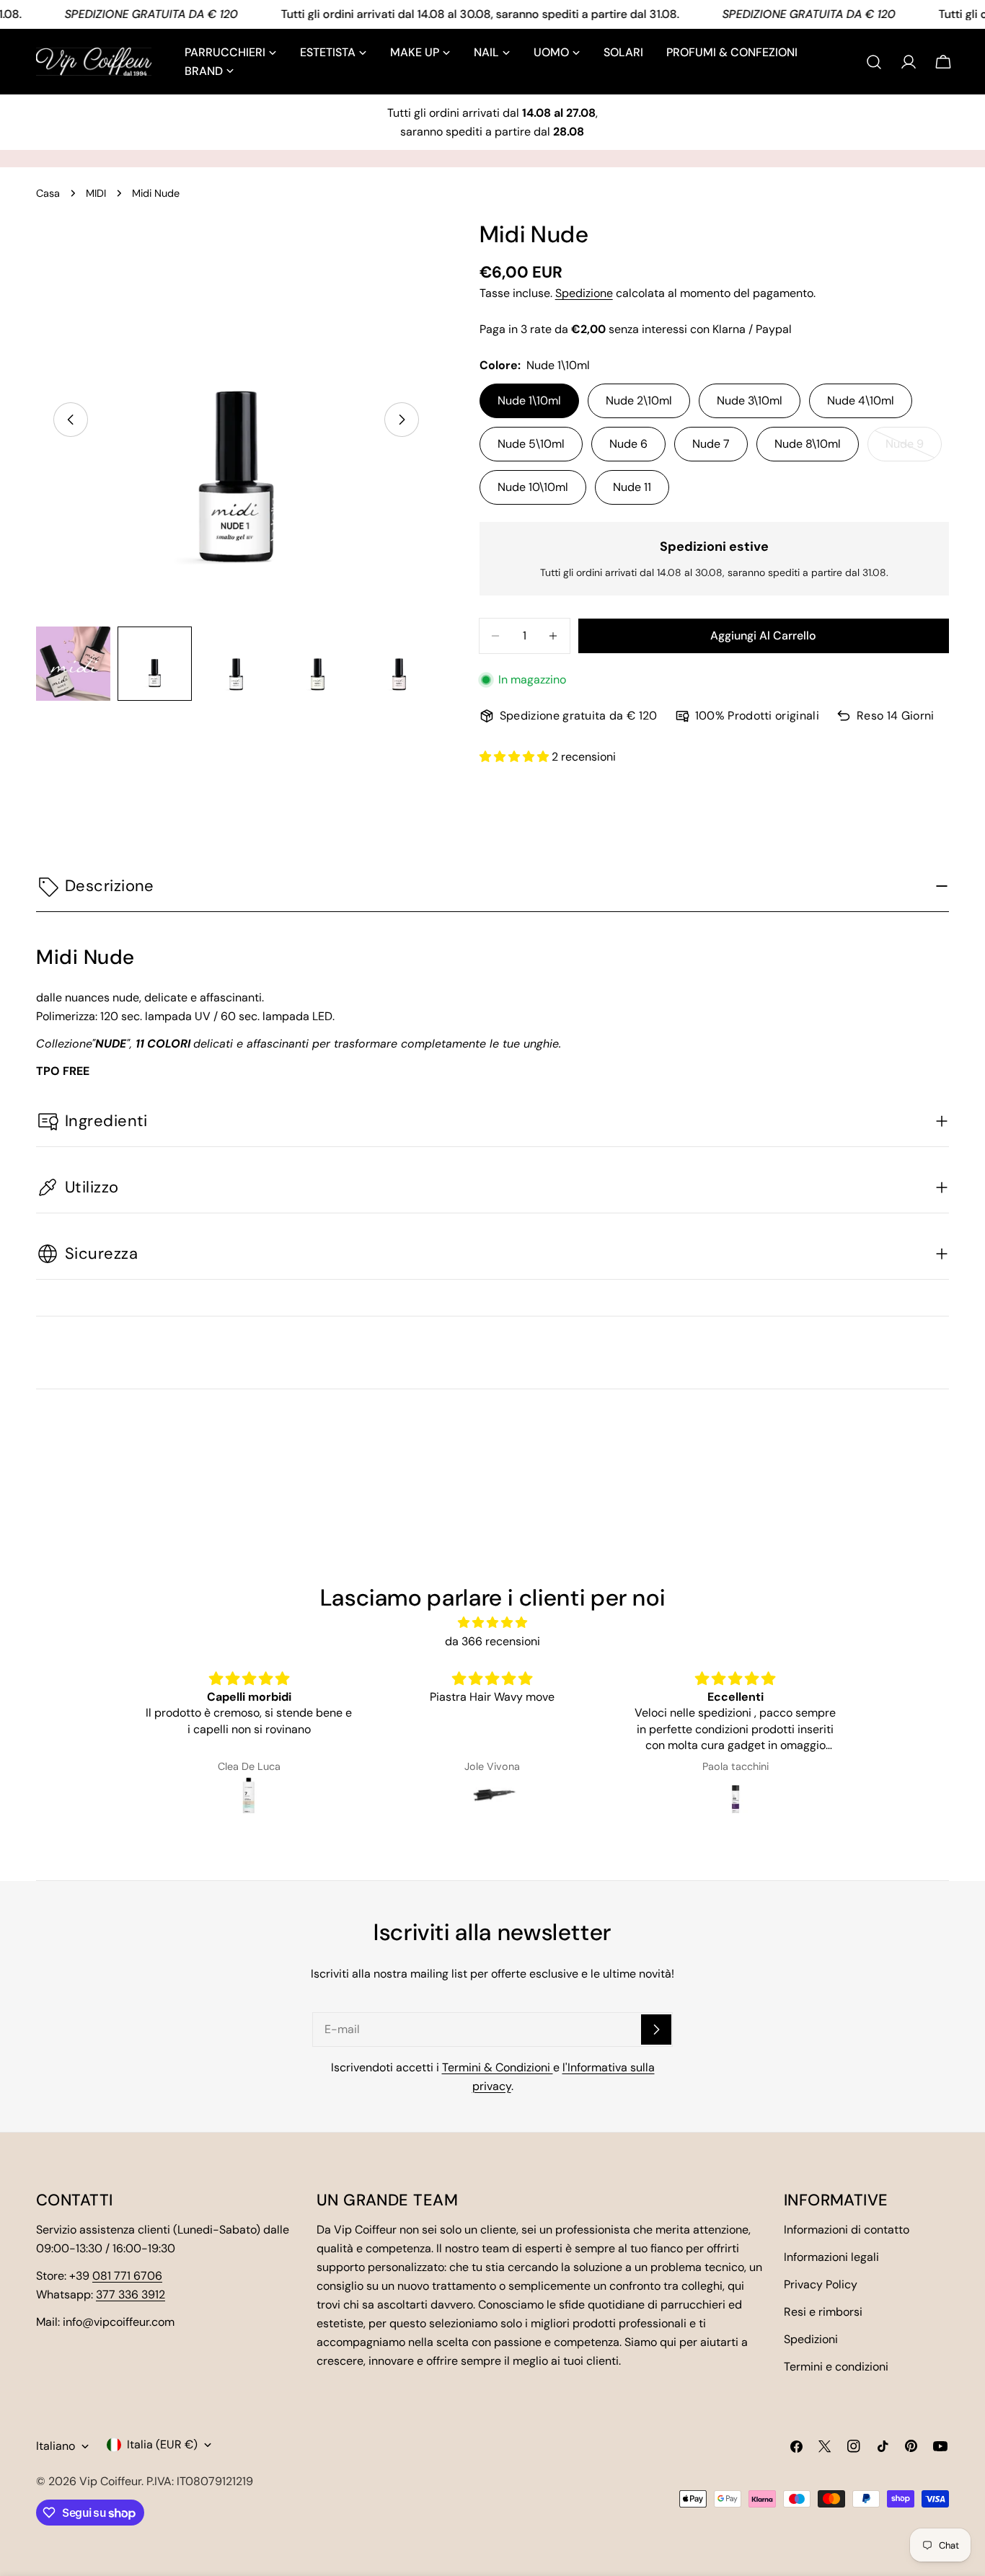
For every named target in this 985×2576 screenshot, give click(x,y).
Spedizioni (811, 2339)
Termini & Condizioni (498, 2067)
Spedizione (584, 293)
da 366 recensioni (492, 1641)
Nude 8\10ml (808, 444)
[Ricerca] (874, 62)
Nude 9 (914, 449)
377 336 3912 (131, 2294)
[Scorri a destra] (402, 420)
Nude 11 (632, 487)
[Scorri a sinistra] (71, 420)
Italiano (56, 2446)
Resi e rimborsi (823, 2312)
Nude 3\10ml (750, 400)
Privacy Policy (821, 2284)
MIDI (96, 193)
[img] (493, 1623)
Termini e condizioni (836, 2367)
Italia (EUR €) (162, 2444)
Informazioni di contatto (847, 2230)
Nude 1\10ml (529, 400)
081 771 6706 (127, 2276)
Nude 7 (711, 444)
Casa (48, 193)
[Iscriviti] (656, 2030)
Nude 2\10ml (639, 400)
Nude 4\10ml (861, 400)
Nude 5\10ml (531, 444)
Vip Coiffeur (110, 2481)
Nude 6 (628, 444)
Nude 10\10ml (533, 487)
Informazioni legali (831, 2257)
